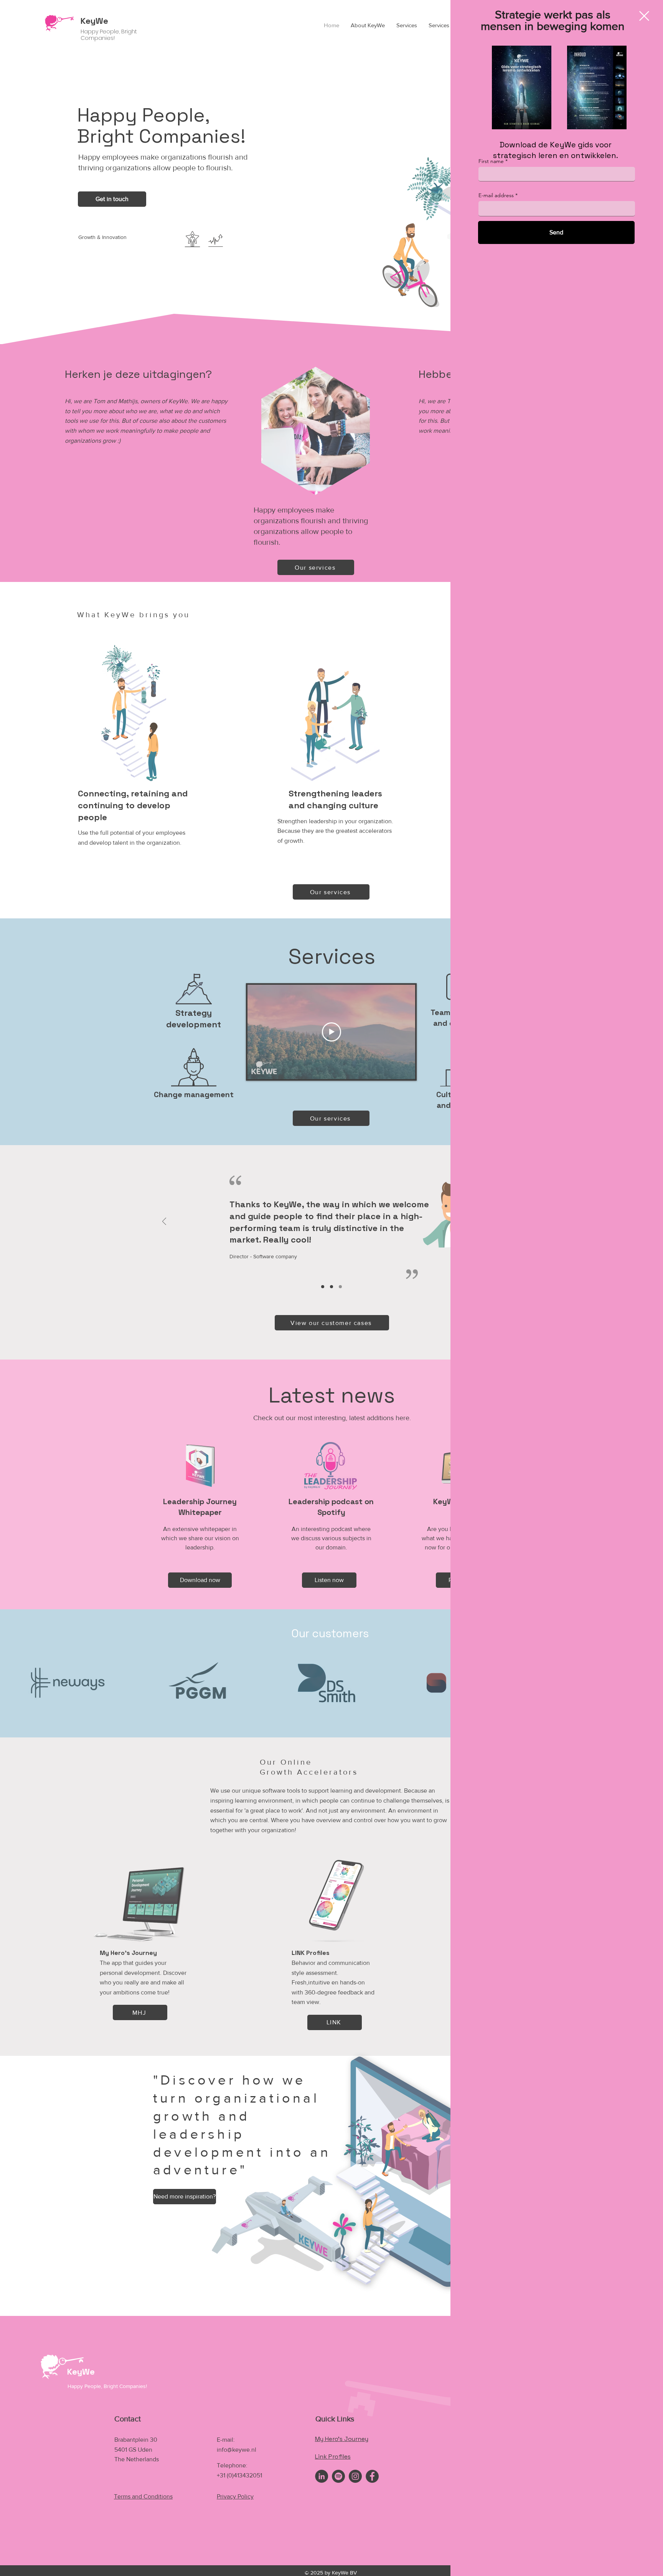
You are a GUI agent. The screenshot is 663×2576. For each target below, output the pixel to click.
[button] (644, 16)
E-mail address (496, 195)
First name (491, 161)
